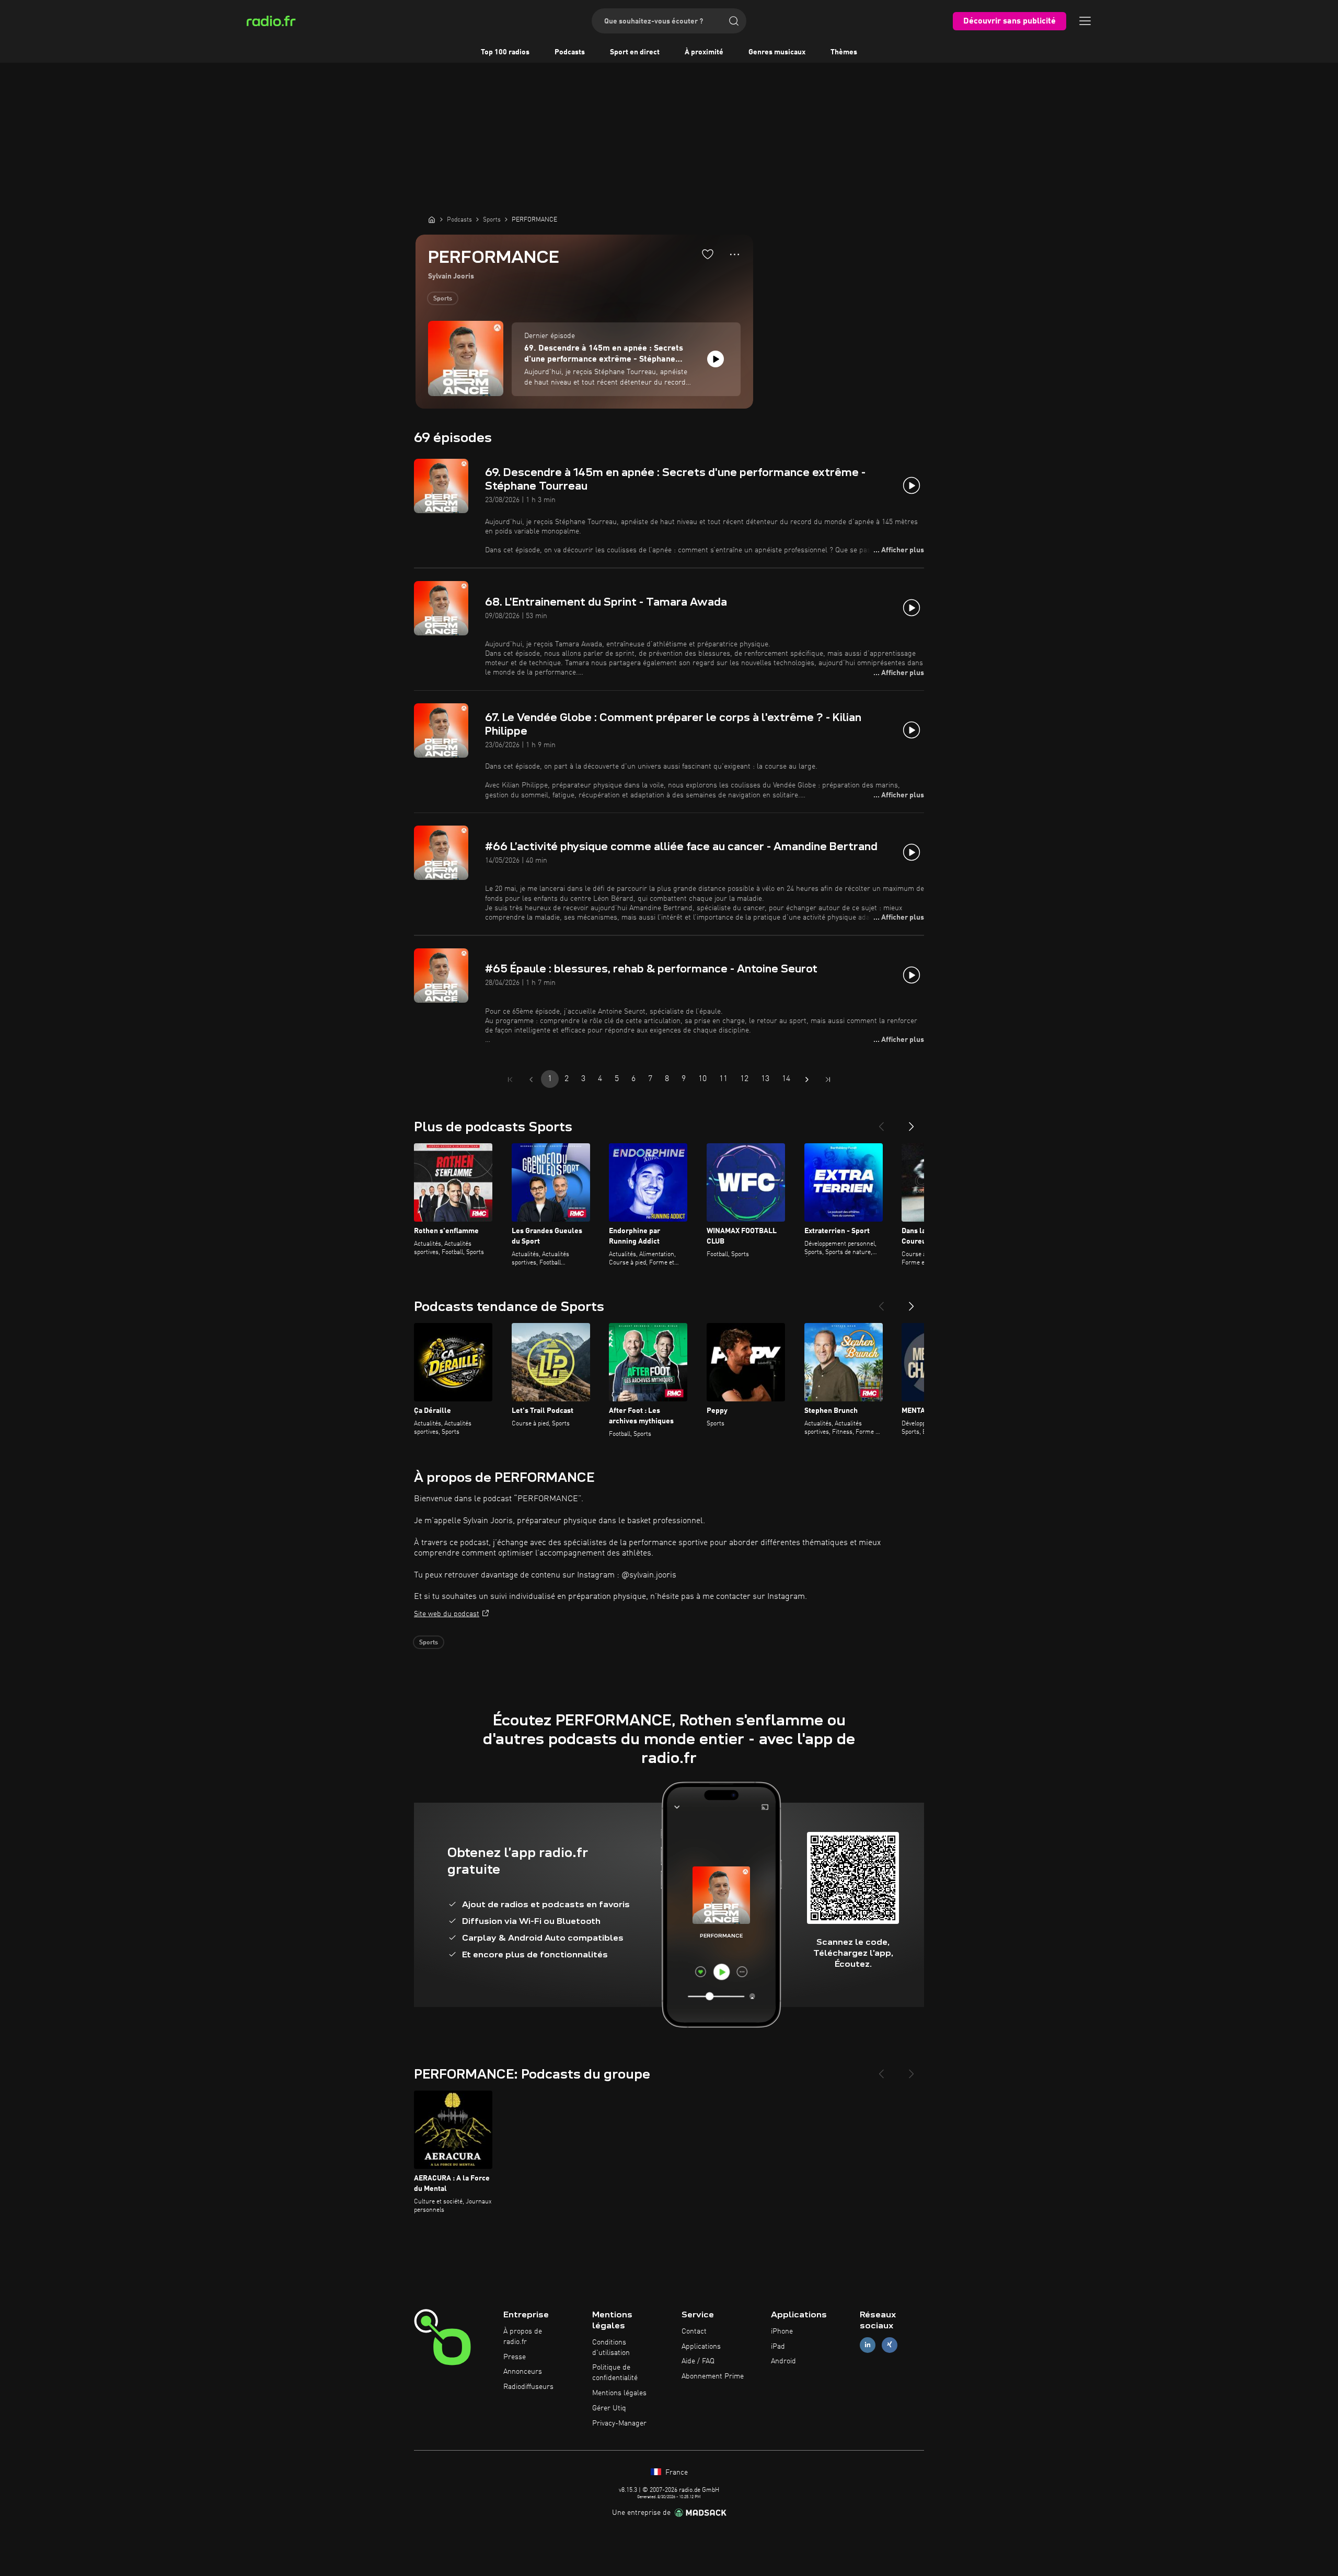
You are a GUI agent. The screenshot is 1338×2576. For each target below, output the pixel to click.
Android (783, 2361)
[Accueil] (432, 219)
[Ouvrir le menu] (1085, 21)
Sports (443, 299)
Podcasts (570, 52)
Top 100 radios (505, 52)
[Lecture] (716, 359)
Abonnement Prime (713, 2376)
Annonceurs (523, 2372)
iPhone (782, 2331)
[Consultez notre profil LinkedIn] (868, 2345)
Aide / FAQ (698, 2361)
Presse (515, 2357)
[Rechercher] (734, 21)
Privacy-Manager (619, 2423)
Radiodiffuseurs (528, 2387)
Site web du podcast (447, 1614)
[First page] (510, 1080)
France (676, 2473)
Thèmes (844, 52)
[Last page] (828, 1080)
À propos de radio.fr (523, 2337)
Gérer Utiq (609, 2408)
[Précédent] (881, 1122)
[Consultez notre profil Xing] (890, 2345)
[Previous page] (531, 1080)
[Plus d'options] (735, 254)
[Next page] (807, 1080)
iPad (778, 2347)
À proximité (704, 52)
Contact (694, 2331)
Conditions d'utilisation (611, 2348)
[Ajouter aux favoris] (708, 254)
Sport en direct (635, 52)
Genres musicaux (777, 52)
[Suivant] (912, 1122)
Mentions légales (619, 2393)
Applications (701, 2347)
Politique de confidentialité (615, 2373)
